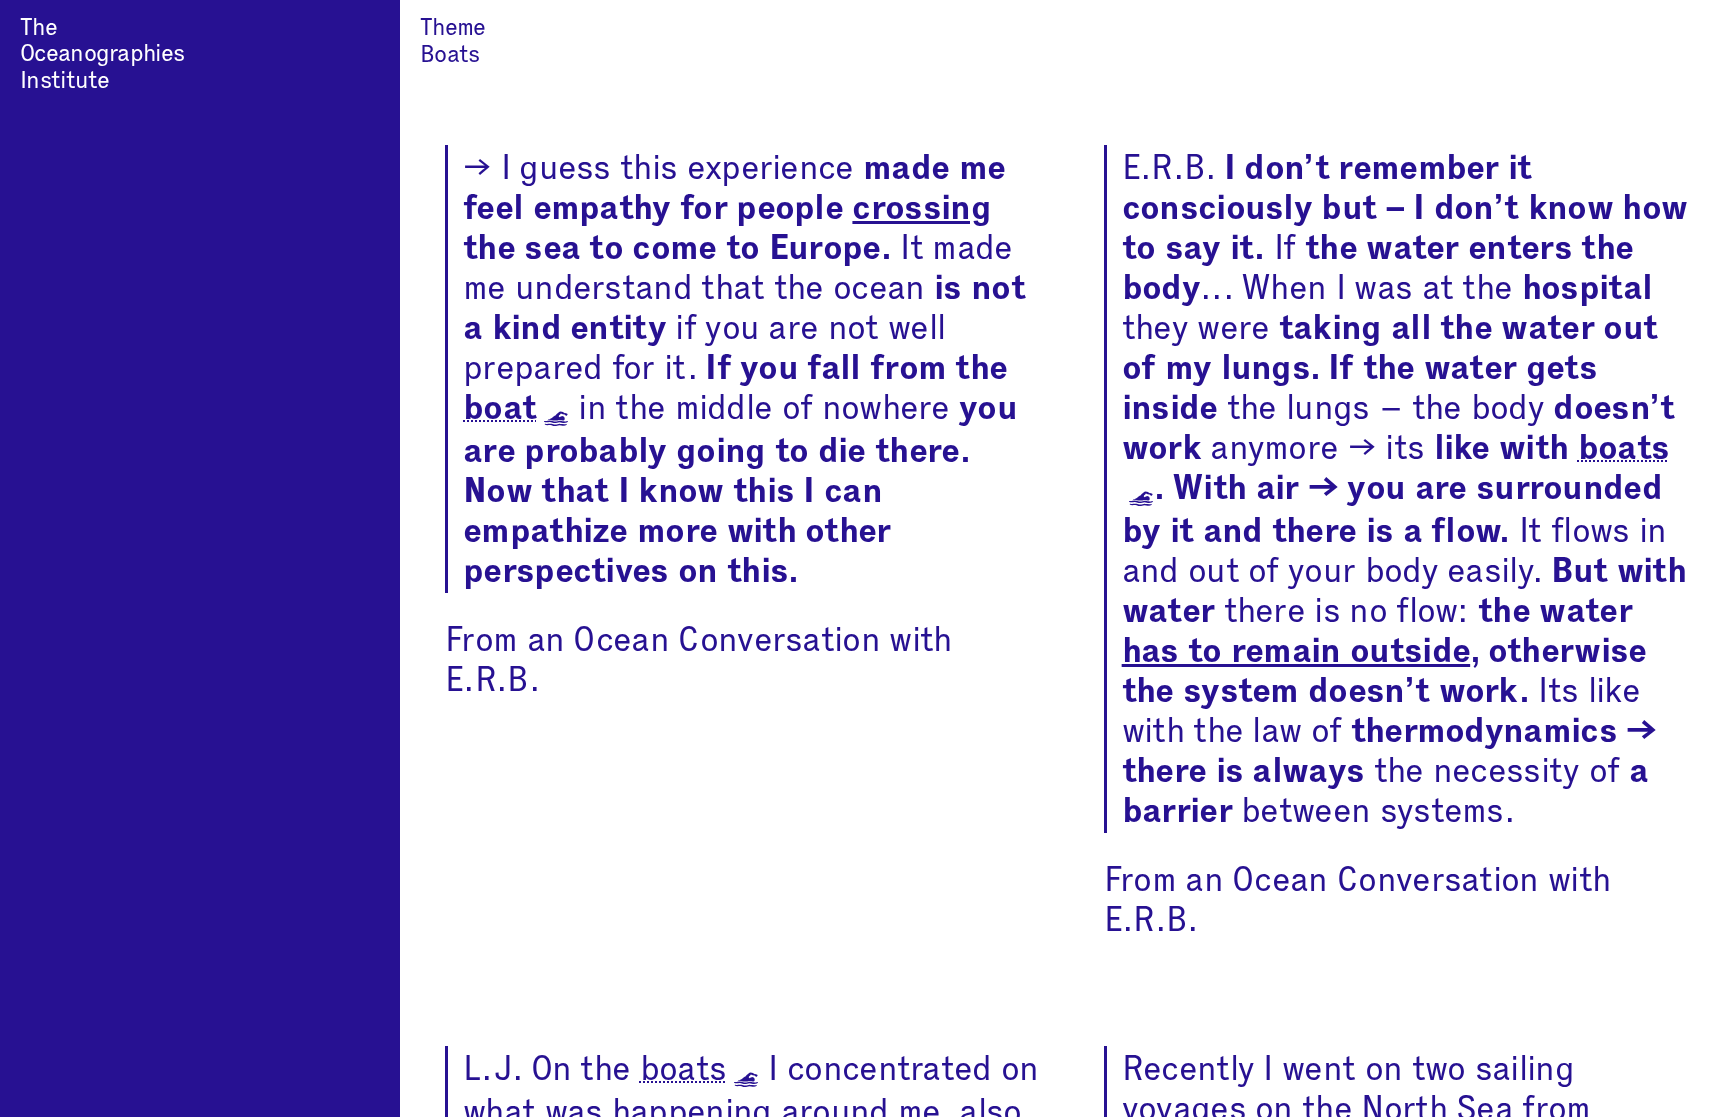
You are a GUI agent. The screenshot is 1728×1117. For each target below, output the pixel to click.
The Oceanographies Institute (102, 54)
